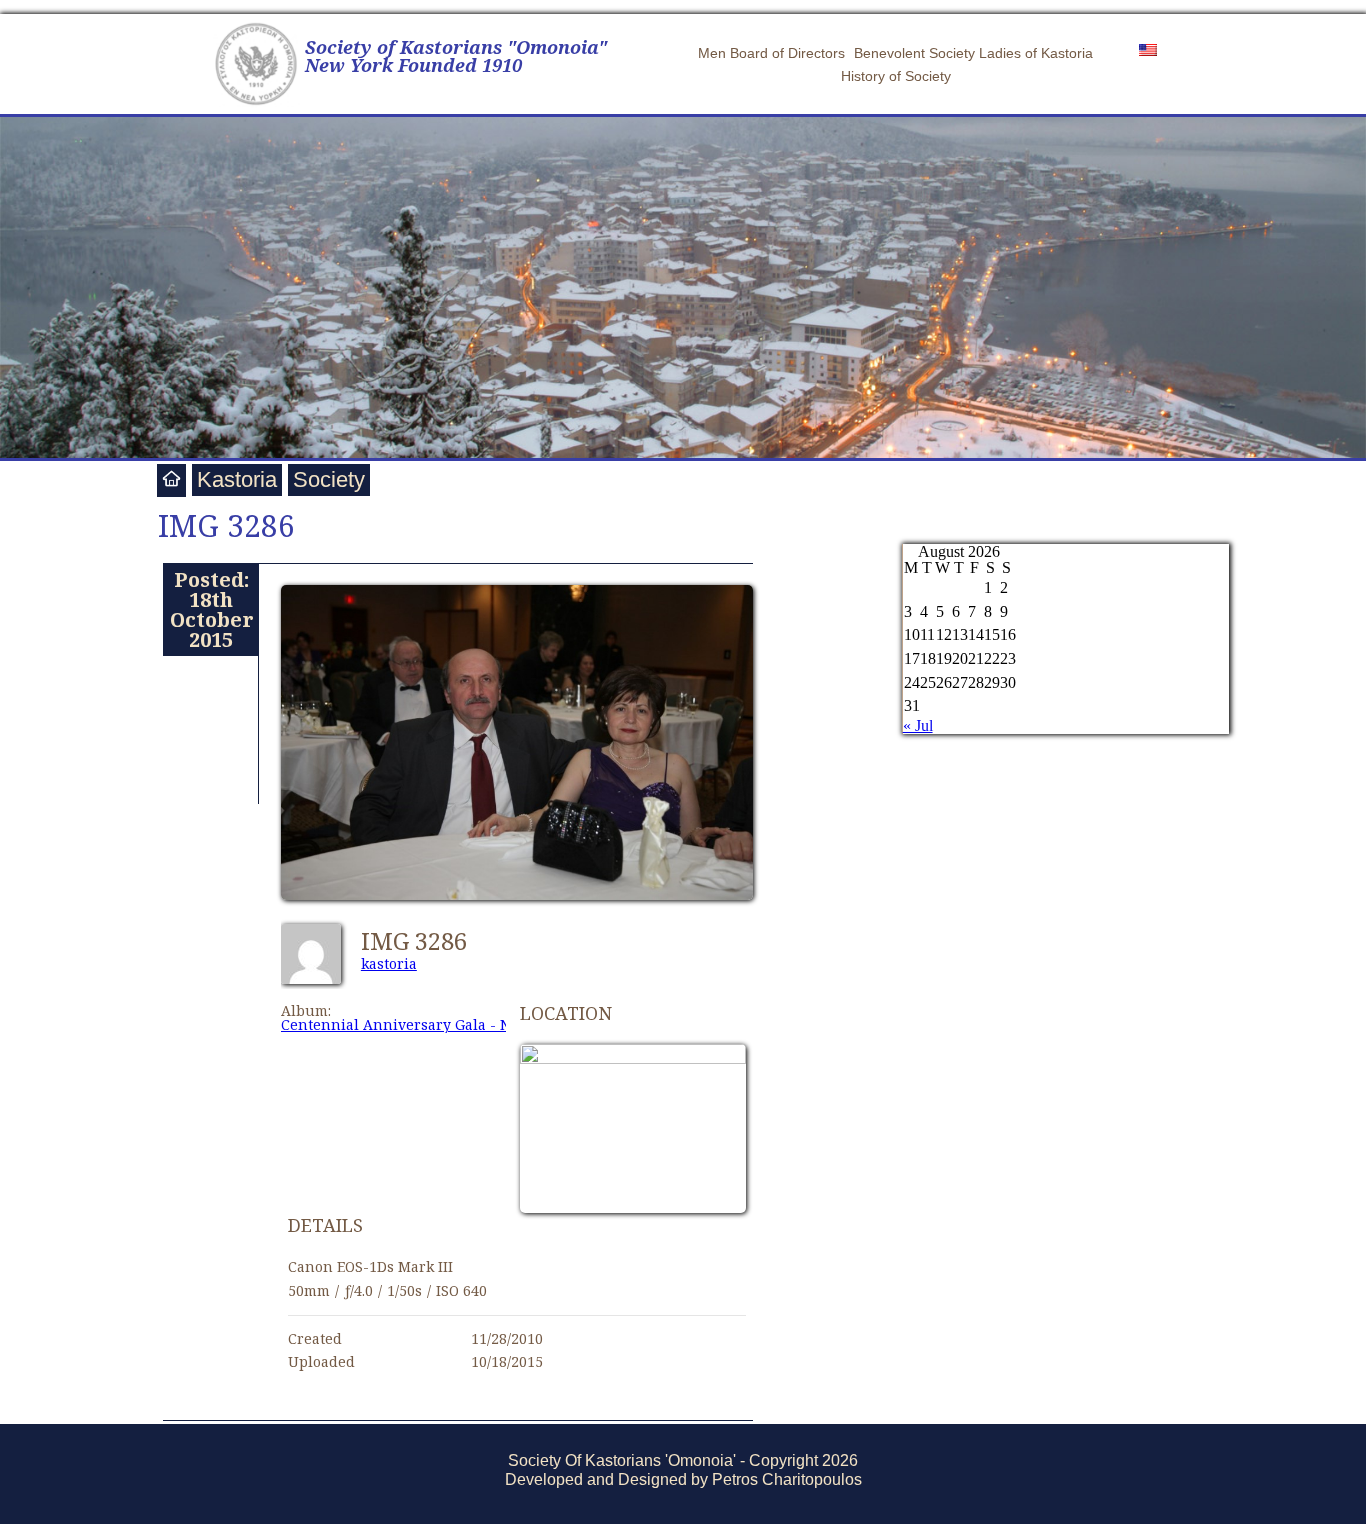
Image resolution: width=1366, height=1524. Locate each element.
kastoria (389, 963)
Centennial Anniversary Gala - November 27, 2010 (456, 1024)
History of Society (896, 76)
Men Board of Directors (771, 53)
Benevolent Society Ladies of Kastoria (973, 53)
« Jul (918, 725)
